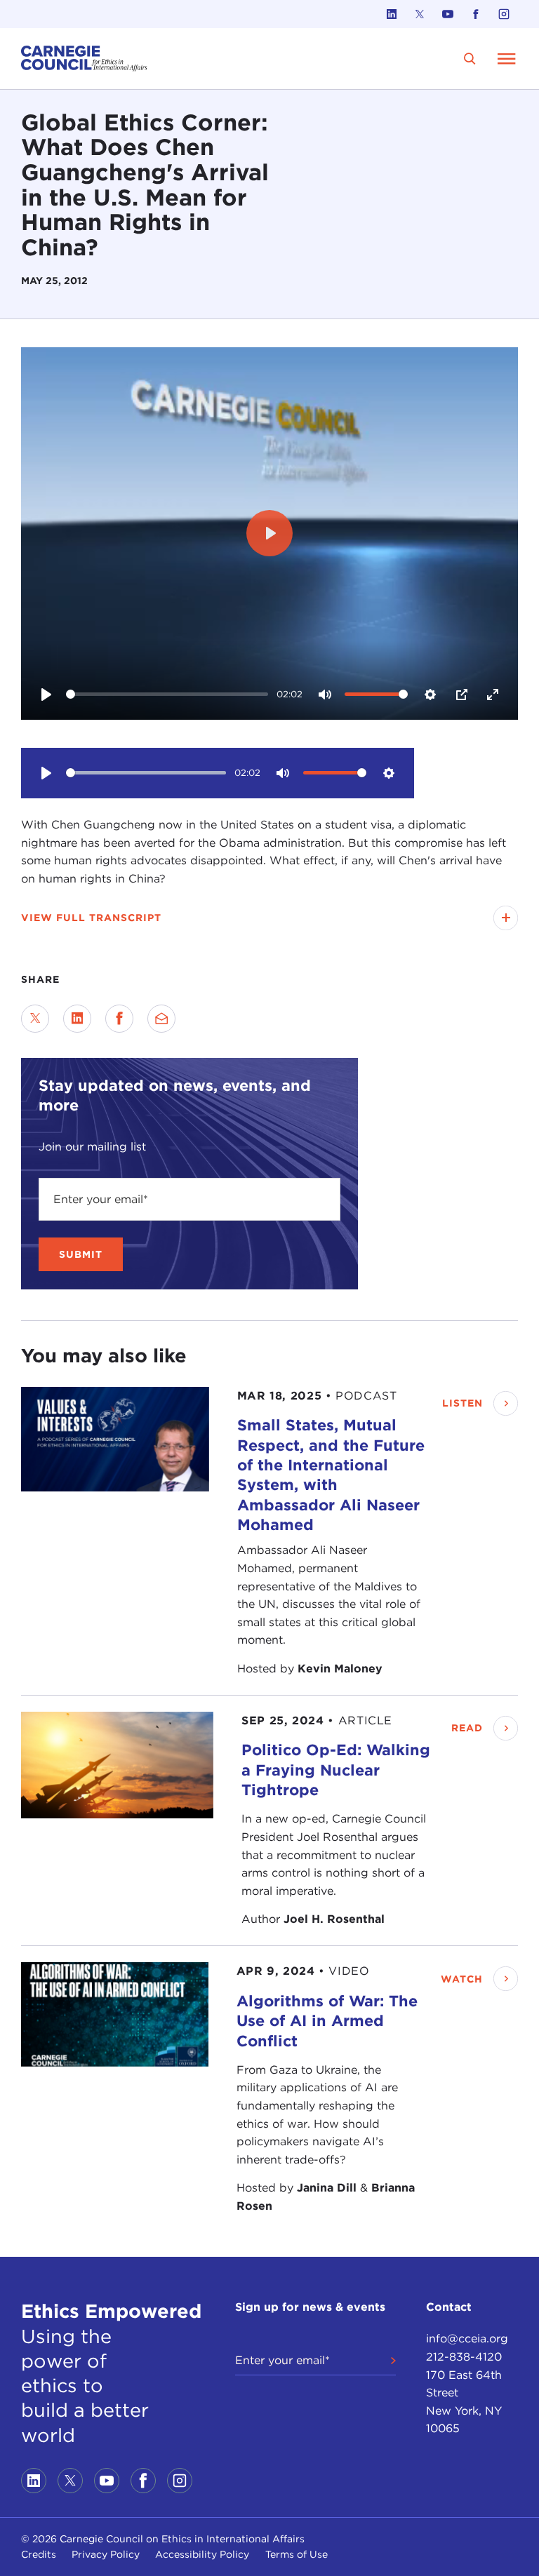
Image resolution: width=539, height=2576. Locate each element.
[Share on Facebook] (119, 1019)
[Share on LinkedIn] (77, 1019)
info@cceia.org (467, 2339)
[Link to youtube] (448, 14)
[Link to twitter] (420, 14)
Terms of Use (297, 2554)
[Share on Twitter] (35, 1019)
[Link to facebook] (476, 14)
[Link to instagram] (504, 14)
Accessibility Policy (202, 2554)
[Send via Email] (161, 1019)
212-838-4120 (464, 2357)
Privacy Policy (106, 2554)
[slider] (167, 694)
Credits (39, 2554)
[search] (470, 59)
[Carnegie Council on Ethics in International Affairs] (84, 59)
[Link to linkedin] (392, 14)
